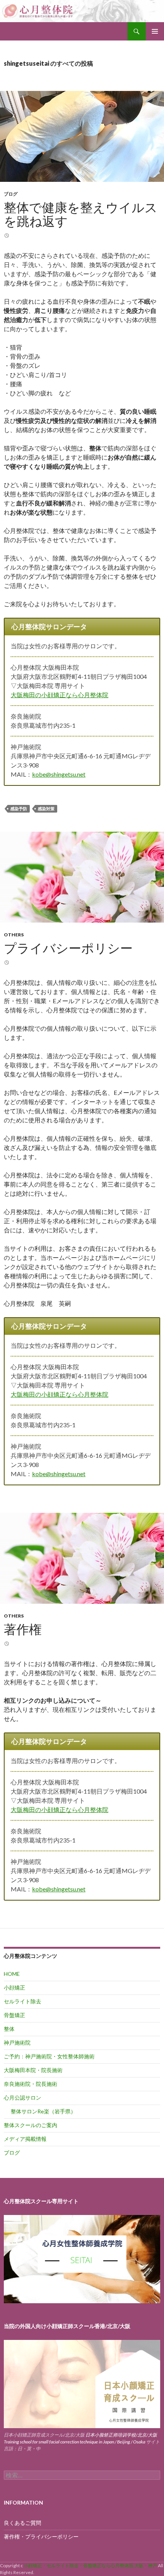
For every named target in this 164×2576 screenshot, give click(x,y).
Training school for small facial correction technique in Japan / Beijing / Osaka (75, 2442)
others (14, 935)
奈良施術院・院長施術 (31, 2084)
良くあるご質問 (23, 2523)
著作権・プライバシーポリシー (41, 2536)
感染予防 (19, 809)
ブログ (11, 194)
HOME (12, 1974)
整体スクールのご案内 (31, 2125)
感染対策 (46, 809)
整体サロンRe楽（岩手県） (43, 2111)
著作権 (23, 1629)
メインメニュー (155, 31)
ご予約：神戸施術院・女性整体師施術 (49, 2056)
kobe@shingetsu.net (59, 774)
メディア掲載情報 (25, 2139)
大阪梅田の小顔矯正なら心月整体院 (59, 695)
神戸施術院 (17, 2043)
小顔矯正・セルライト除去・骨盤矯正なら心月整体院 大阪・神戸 (91, 2565)
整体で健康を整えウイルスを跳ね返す (81, 214)
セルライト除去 (23, 2001)
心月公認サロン (23, 2098)
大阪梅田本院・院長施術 (33, 2070)
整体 (9, 2029)
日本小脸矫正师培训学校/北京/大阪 (121, 2435)
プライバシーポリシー (68, 948)
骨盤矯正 (14, 2015)
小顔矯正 (14, 1987)
